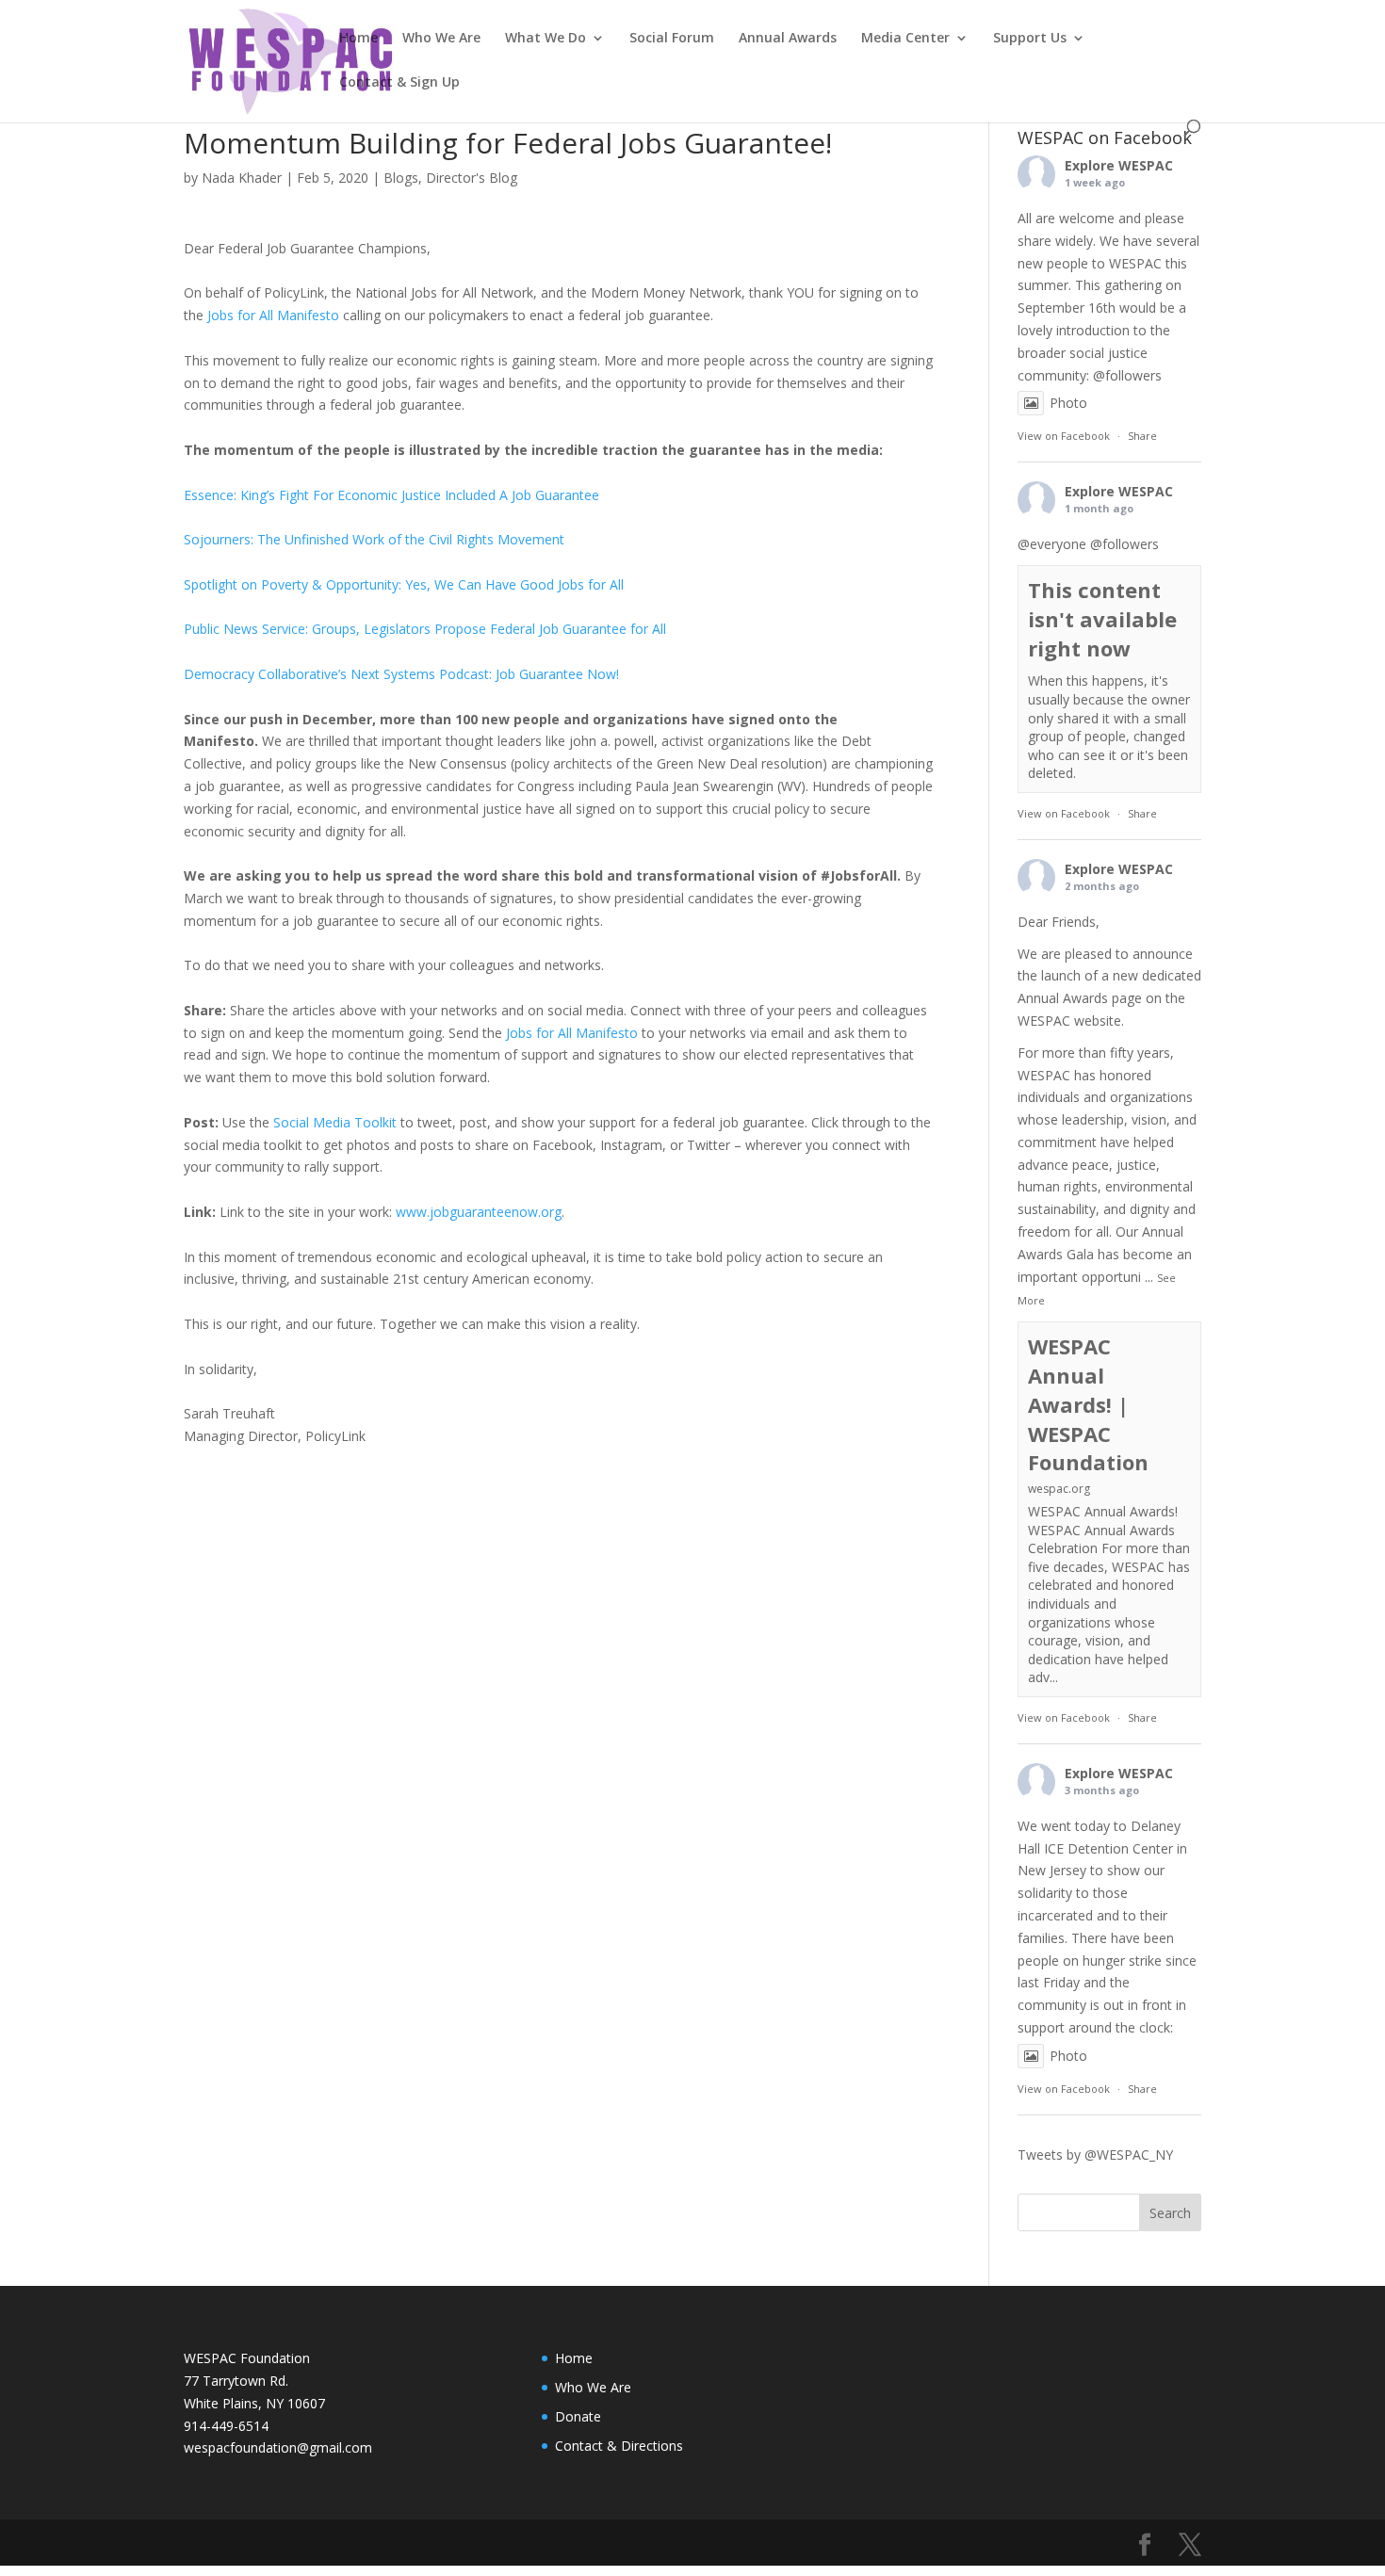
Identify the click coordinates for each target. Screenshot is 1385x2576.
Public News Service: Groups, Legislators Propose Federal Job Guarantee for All (425, 629)
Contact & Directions (619, 2446)
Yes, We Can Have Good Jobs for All (514, 584)
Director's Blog (472, 178)
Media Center (905, 39)
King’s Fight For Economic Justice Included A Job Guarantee (420, 495)
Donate (578, 2416)
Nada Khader (242, 178)
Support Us (1030, 39)
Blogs (401, 178)
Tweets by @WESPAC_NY (1095, 2155)
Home (358, 39)
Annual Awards (788, 39)
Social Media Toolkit (335, 1122)
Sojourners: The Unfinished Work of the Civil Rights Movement (374, 539)
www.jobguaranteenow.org (479, 1212)
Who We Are (441, 39)
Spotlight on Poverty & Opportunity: (294, 584)
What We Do (546, 39)
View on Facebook (1064, 436)
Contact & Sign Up (399, 83)
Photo (1068, 403)
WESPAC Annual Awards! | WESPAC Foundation (1088, 1404)
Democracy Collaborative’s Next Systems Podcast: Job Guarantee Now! (401, 674)
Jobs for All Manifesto (273, 315)
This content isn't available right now (1102, 619)
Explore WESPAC (1119, 165)
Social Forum (672, 39)
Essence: (212, 495)
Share (1142, 436)
